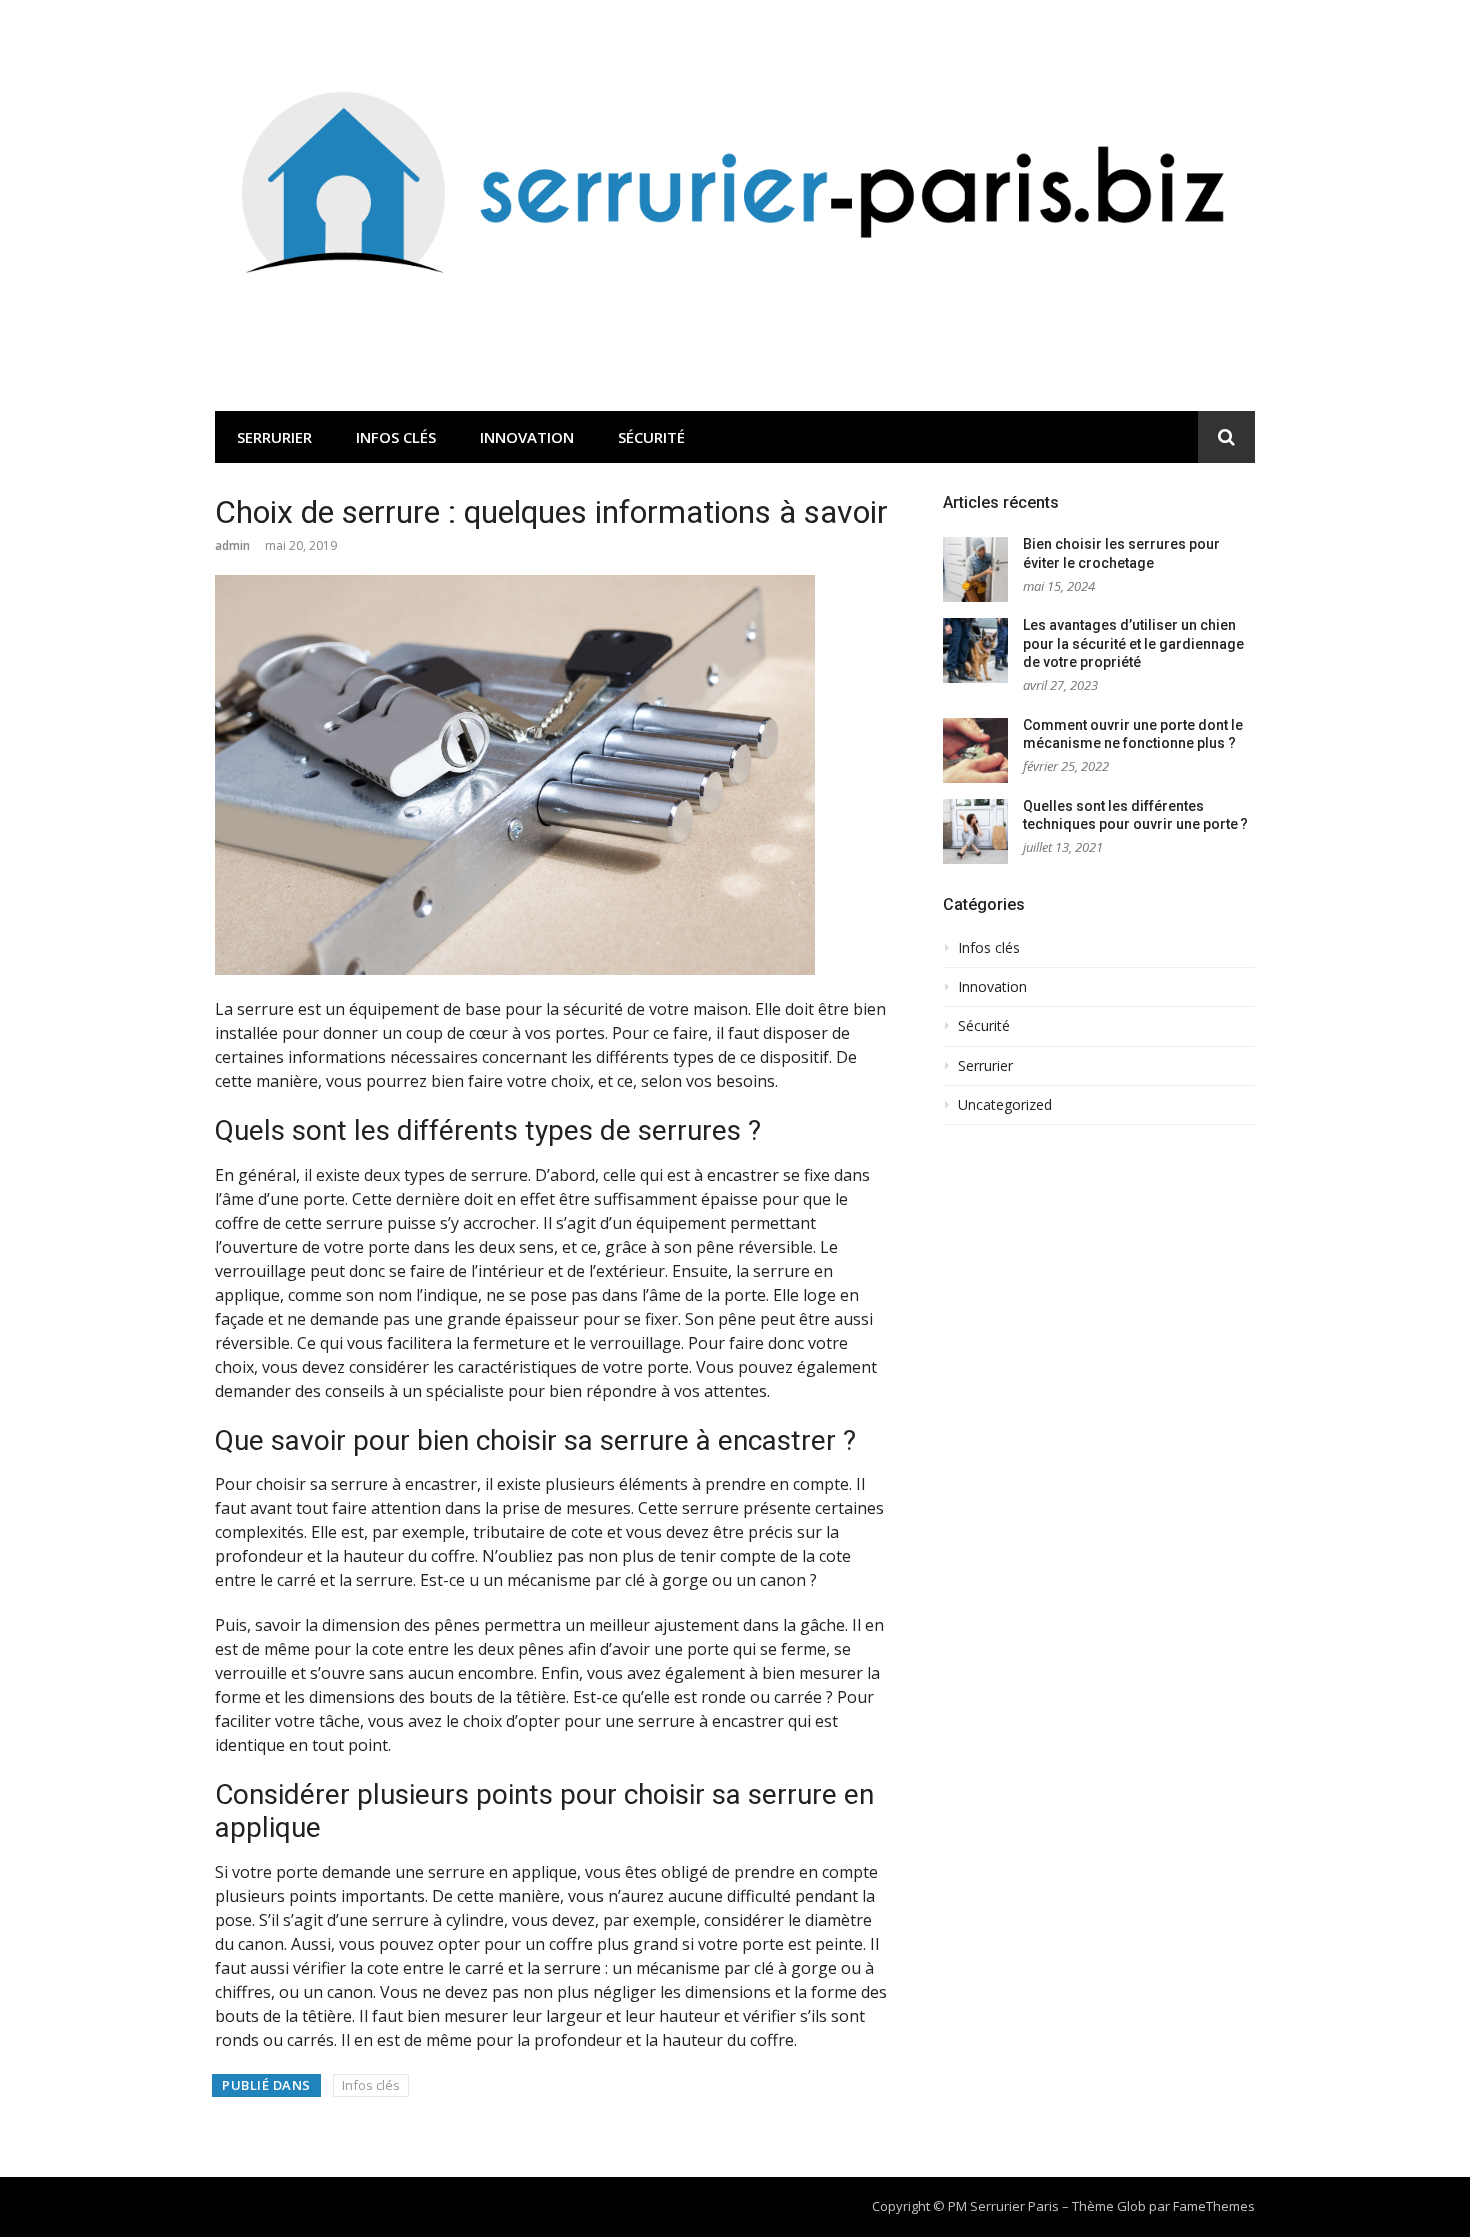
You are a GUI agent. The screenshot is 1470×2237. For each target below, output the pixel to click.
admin (232, 545)
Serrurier (274, 437)
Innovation (527, 437)
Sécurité (651, 437)
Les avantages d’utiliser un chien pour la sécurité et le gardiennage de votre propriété (1133, 643)
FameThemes (1214, 2206)
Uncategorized (1005, 1105)
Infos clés (396, 437)
